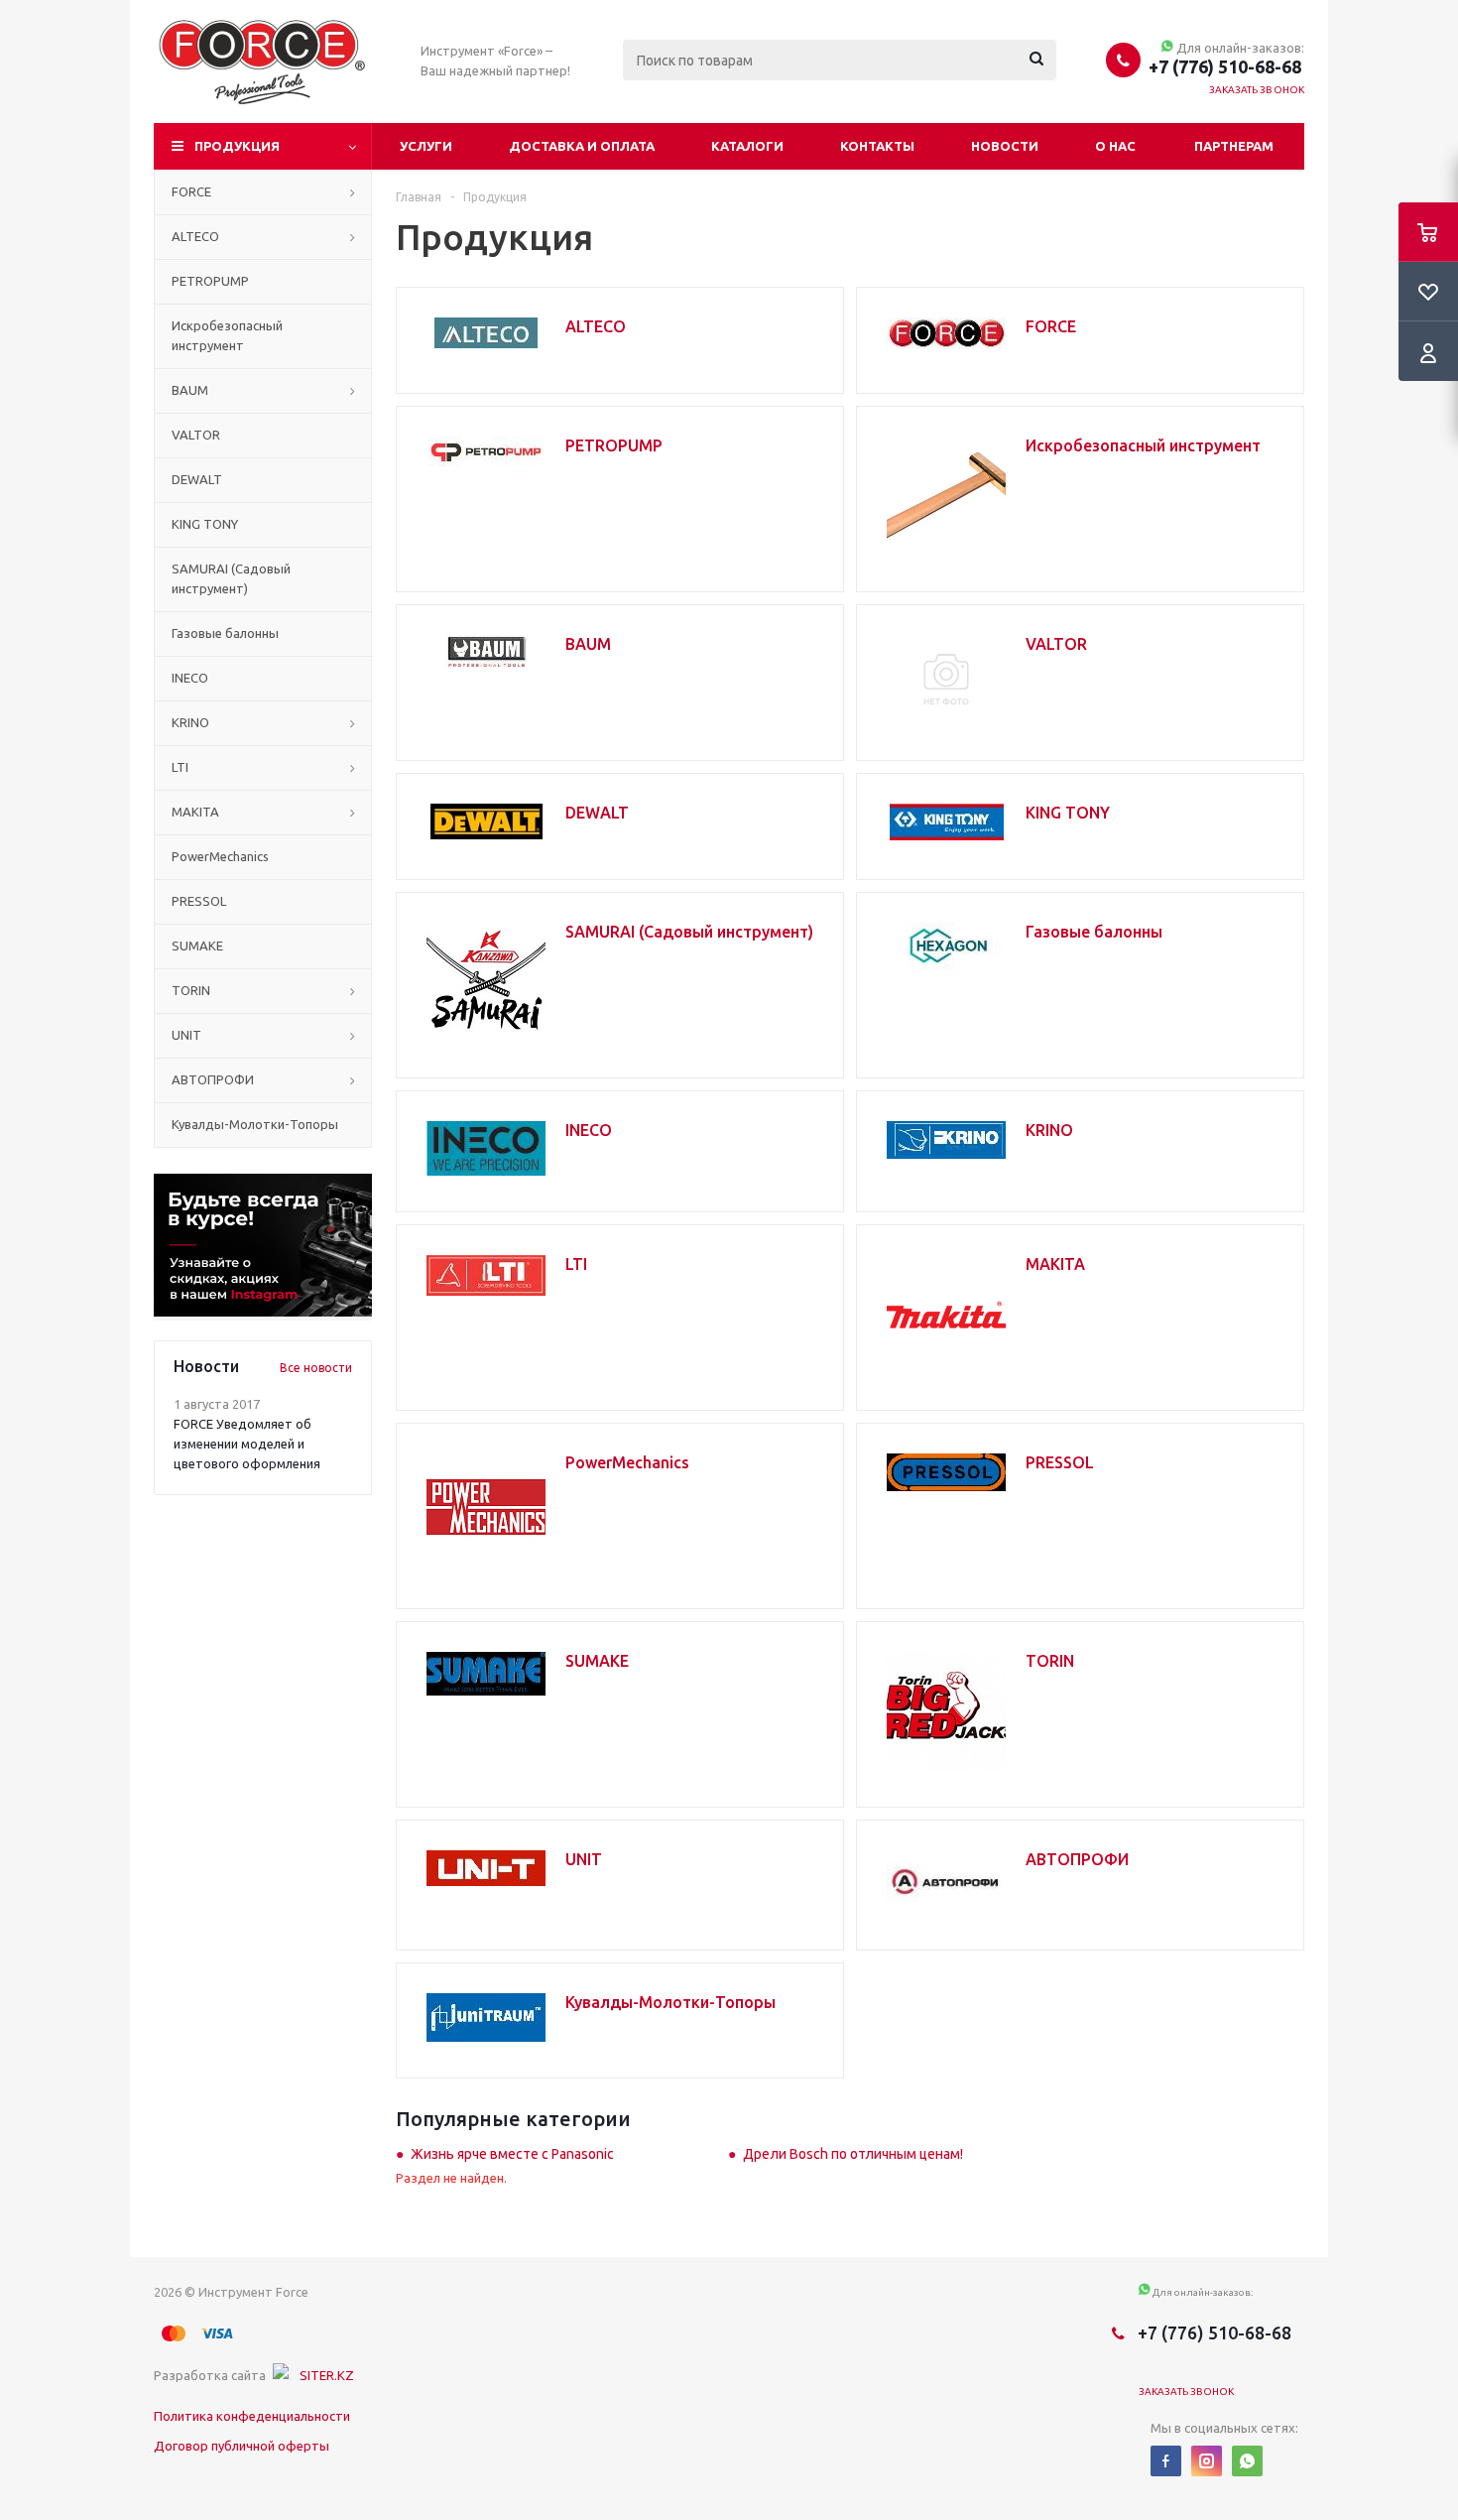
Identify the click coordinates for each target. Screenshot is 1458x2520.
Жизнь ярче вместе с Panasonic (512, 2154)
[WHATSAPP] (1247, 2461)
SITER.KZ (327, 2375)
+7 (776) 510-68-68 (1225, 66)
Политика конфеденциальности (252, 2416)
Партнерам (1234, 146)
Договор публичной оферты (242, 2446)
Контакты (877, 146)
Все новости (316, 1368)
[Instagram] (1207, 2461)
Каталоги (747, 146)
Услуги (426, 146)
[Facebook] (1166, 2461)
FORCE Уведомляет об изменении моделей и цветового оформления (247, 1444)
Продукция (237, 146)
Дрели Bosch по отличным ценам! (853, 2154)
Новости (1005, 146)
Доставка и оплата (582, 146)
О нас (1115, 146)
